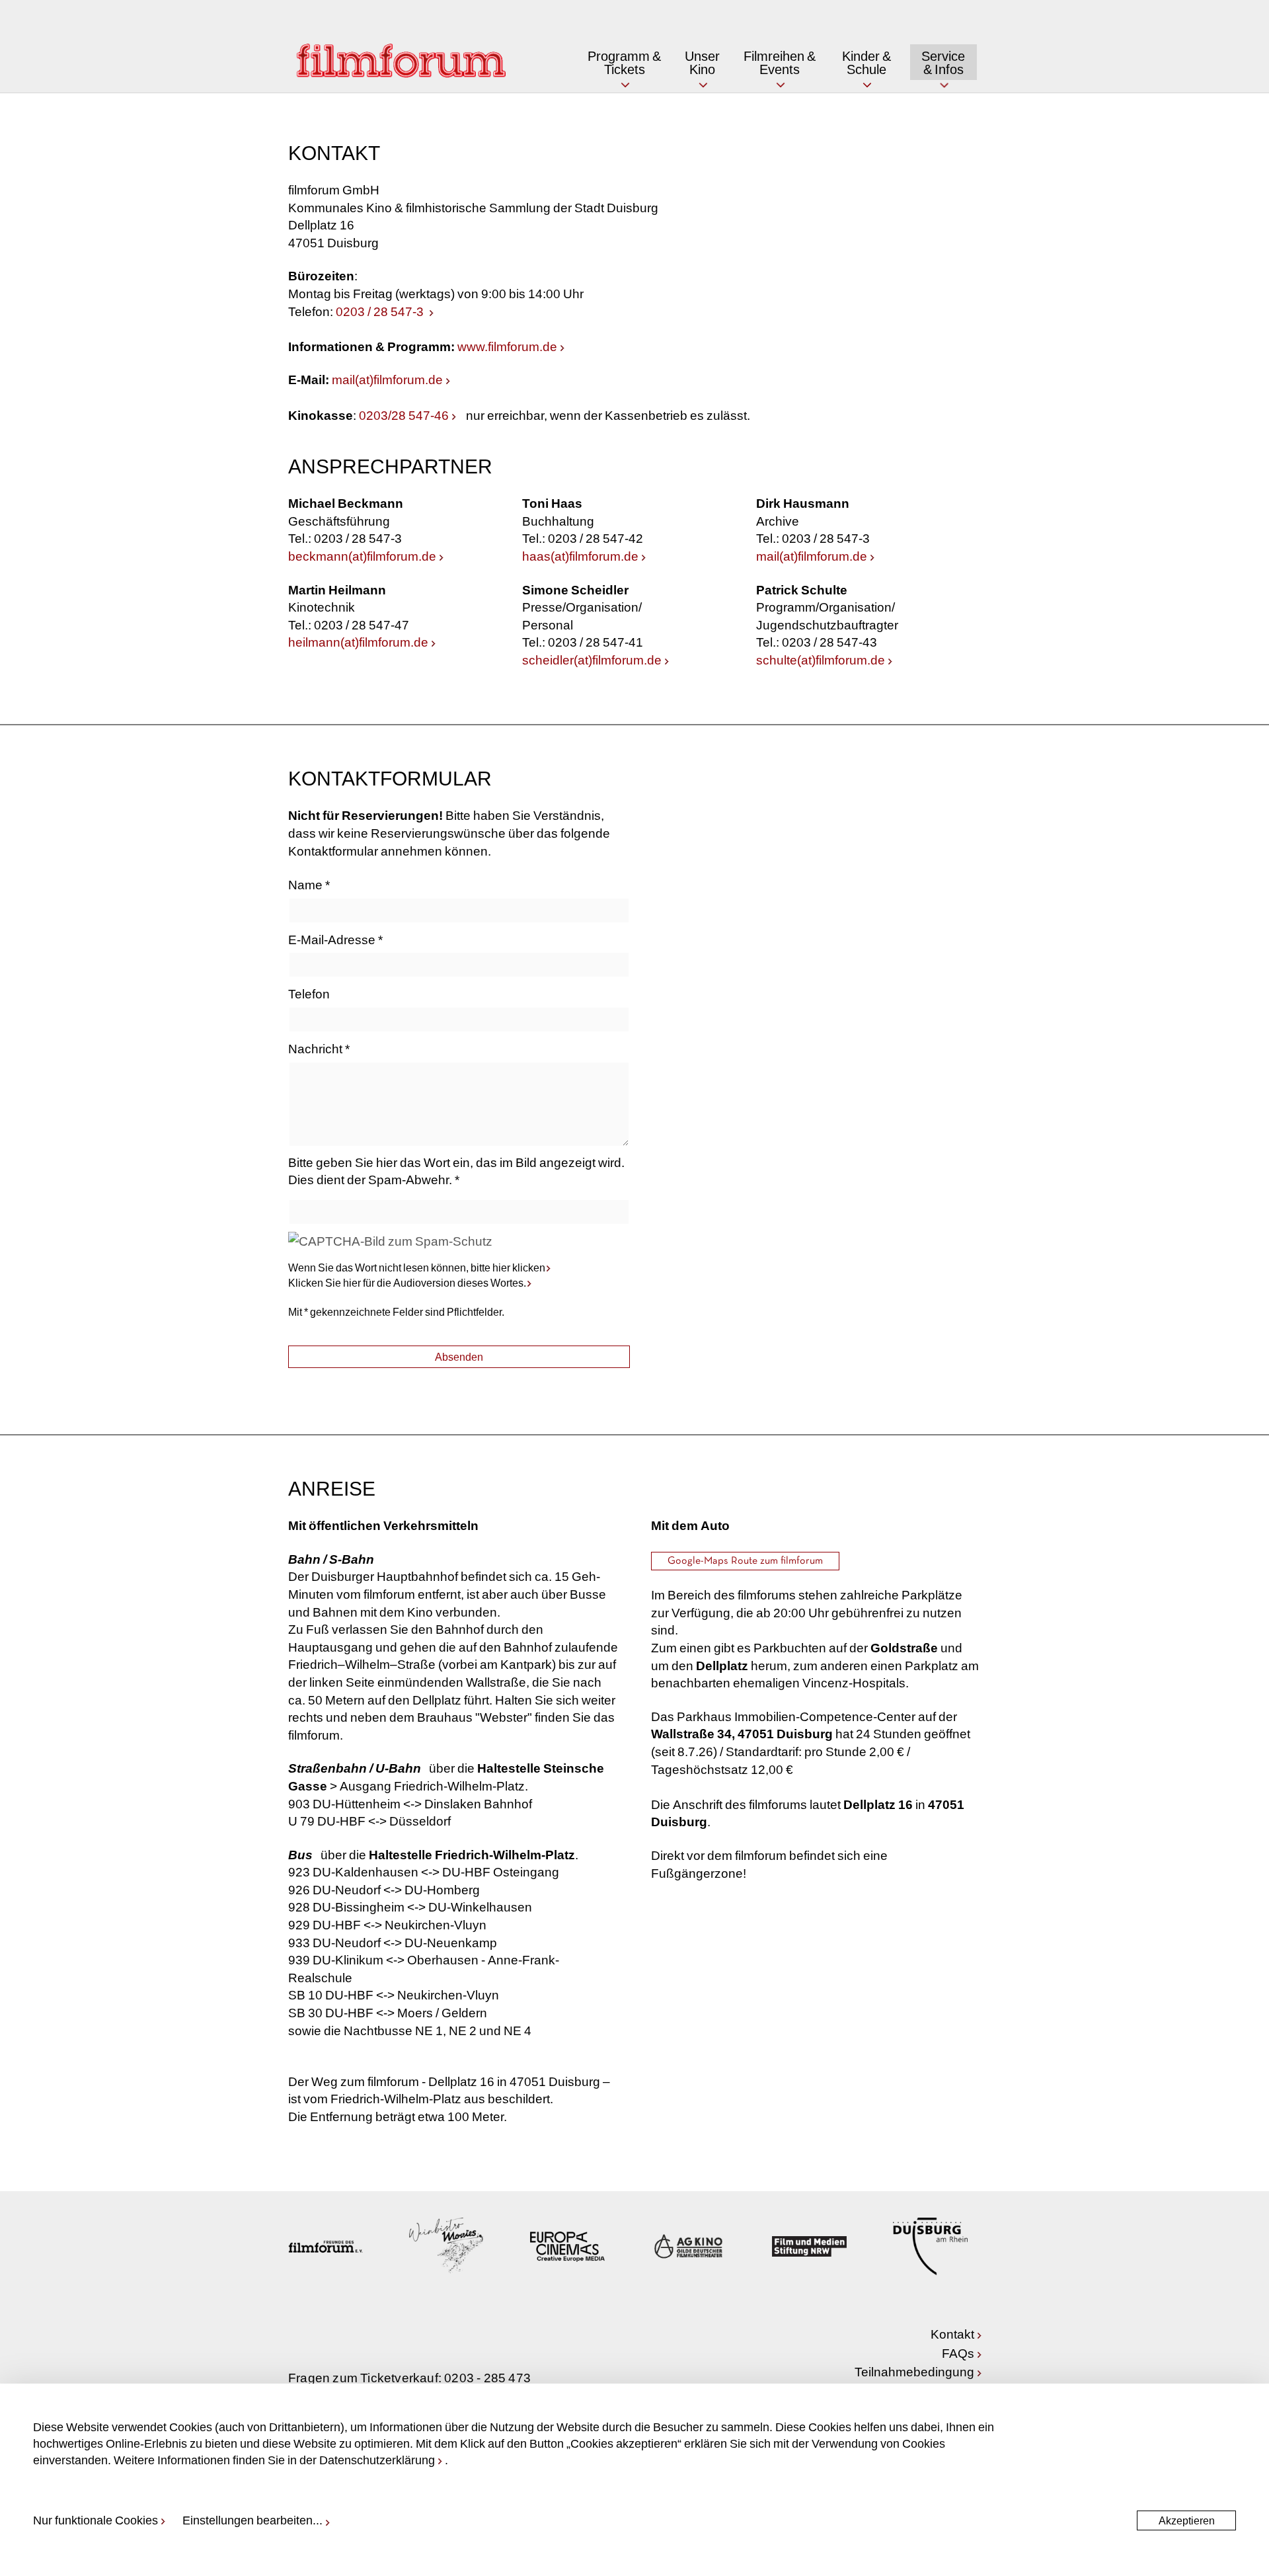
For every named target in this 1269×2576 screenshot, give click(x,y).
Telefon (309, 993)
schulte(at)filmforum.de (821, 660)
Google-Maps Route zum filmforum (745, 1561)
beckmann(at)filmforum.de (362, 556)
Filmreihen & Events (780, 62)
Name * (309, 884)
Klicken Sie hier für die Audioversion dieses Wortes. (407, 1282)
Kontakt (952, 2334)
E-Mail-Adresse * (335, 939)
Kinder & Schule (866, 62)
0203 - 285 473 (487, 2377)
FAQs (958, 2353)
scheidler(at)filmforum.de (592, 660)
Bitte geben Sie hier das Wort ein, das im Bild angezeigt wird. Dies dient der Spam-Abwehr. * (456, 1171)
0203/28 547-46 (404, 415)
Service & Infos (943, 62)
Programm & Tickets (624, 62)
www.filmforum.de (507, 346)
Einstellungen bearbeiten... (252, 2520)
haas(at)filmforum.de (580, 556)
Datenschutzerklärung (377, 2460)
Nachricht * (319, 1048)
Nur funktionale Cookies (96, 2520)
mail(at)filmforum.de (387, 379)
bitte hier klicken (508, 1267)
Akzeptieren (1187, 2520)
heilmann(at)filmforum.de (358, 642)
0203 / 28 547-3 (381, 311)
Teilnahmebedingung (914, 2371)
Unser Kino (702, 62)
